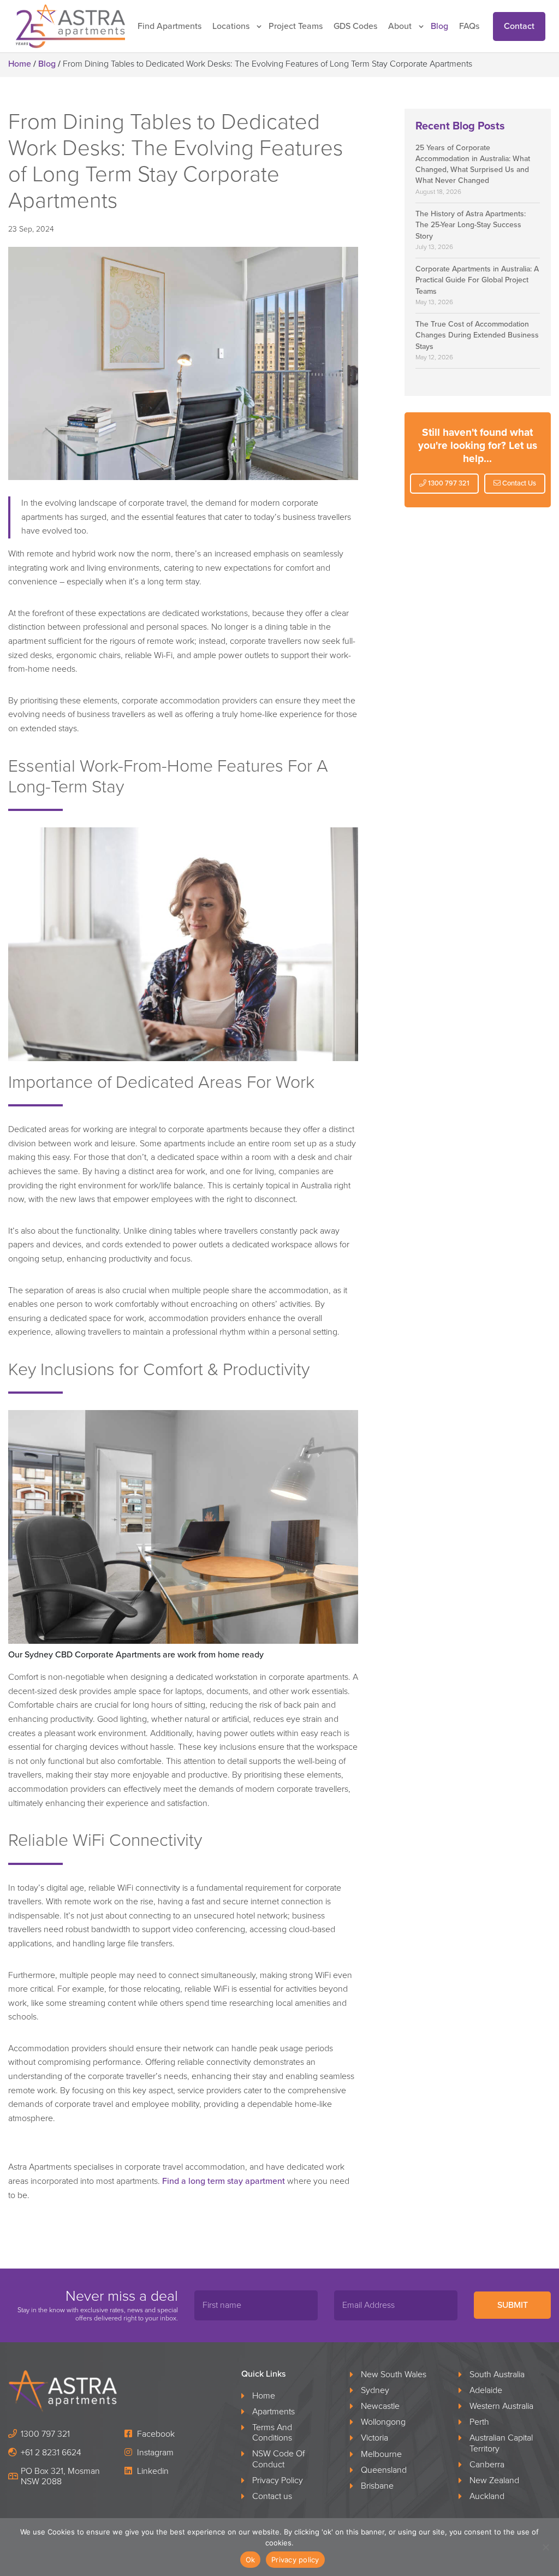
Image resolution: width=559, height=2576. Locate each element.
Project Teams (296, 26)
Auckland (487, 2497)
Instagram (154, 2453)
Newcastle (380, 2406)
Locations (231, 26)
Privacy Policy (278, 2481)
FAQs (469, 26)
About (400, 26)
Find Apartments (170, 26)
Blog (439, 26)
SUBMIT (513, 2305)
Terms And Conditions (272, 2433)
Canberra (487, 2465)
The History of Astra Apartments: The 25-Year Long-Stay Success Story (471, 225)
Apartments (273, 2412)
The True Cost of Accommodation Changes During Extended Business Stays (477, 335)
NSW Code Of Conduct (278, 2459)
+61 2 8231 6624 (51, 2453)
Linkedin (152, 2471)
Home (20, 64)
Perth (479, 2422)
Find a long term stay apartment (222, 2181)
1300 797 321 (448, 483)
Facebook (155, 2434)
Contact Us (518, 483)
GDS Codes (355, 26)
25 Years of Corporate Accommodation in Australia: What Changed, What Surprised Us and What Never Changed (473, 164)
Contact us (272, 2497)
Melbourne (381, 2454)
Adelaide (486, 2391)
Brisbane (377, 2486)
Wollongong (383, 2422)
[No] (545, 2547)
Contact (519, 26)
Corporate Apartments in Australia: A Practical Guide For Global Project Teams (477, 280)
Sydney (375, 2391)
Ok (251, 2560)
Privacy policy (295, 2560)
